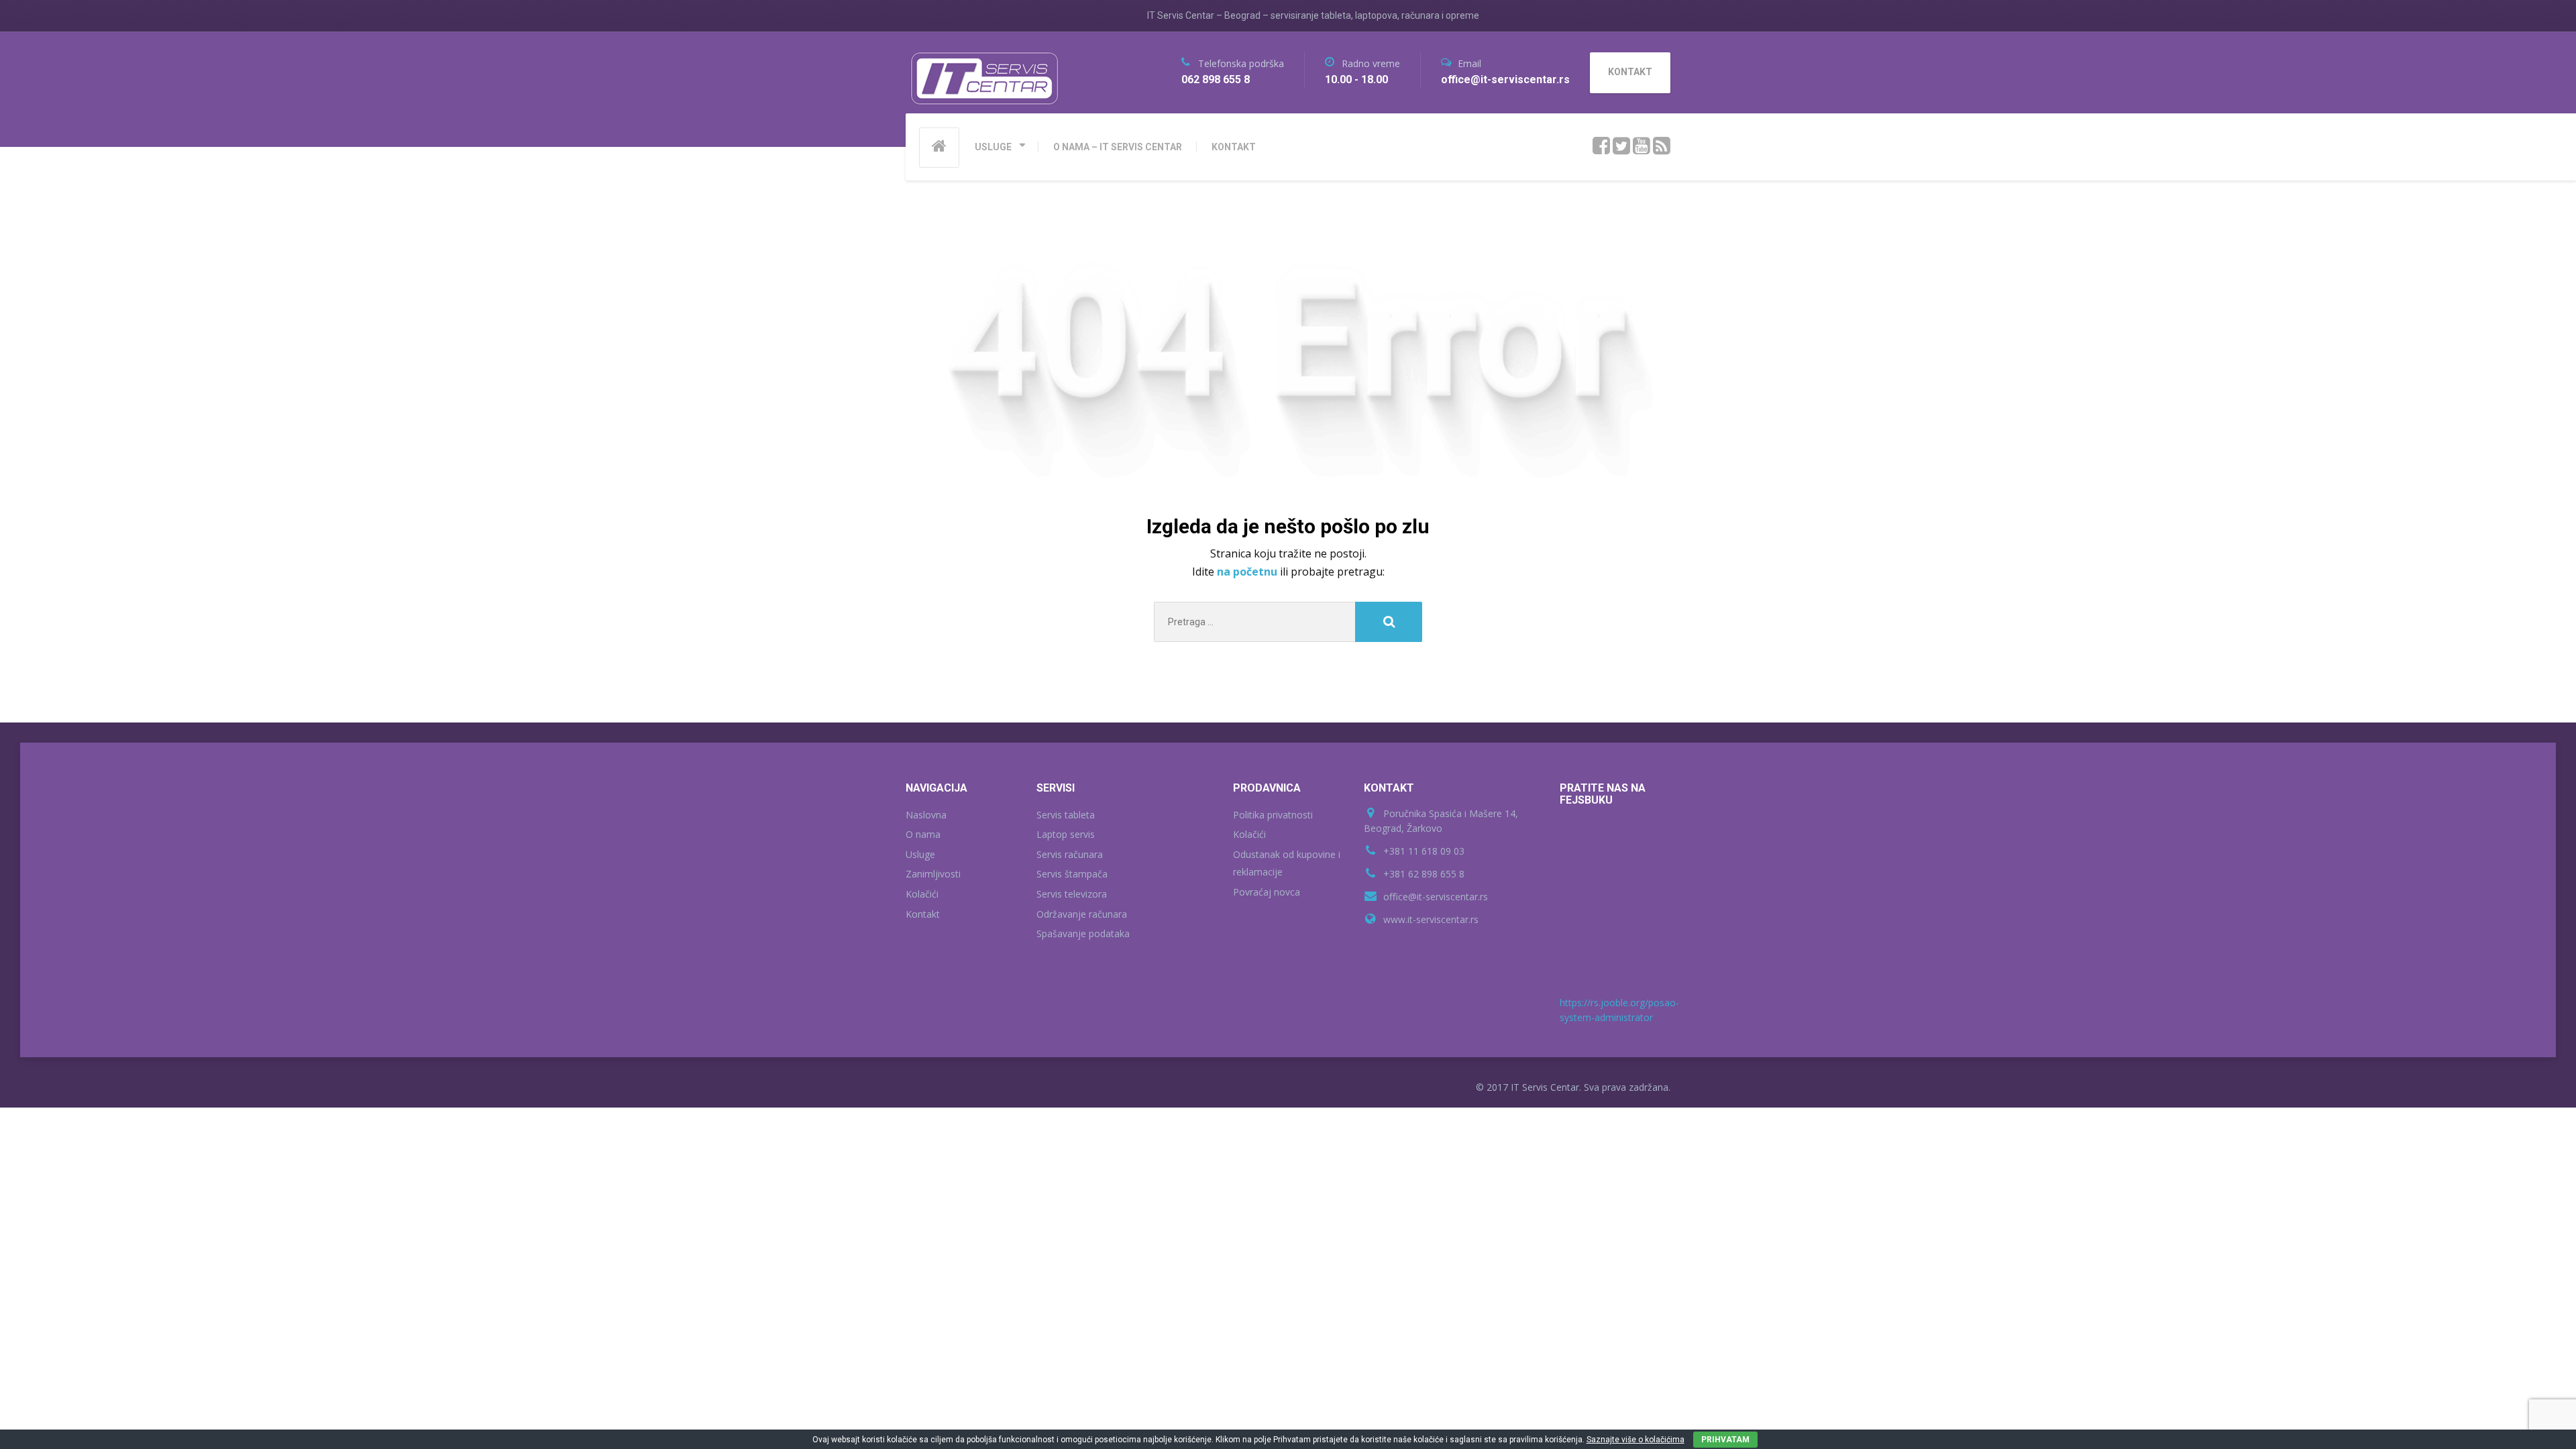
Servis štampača (1072, 874)
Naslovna (926, 815)
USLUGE (993, 147)
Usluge (920, 854)
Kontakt (923, 914)
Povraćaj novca (1267, 892)
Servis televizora (1072, 894)
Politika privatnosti (1273, 815)
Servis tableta (1066, 815)
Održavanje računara (1082, 914)
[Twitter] (1622, 146)
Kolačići (922, 894)
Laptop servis (1066, 834)
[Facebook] (1602, 146)
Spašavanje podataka (1083, 933)
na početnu (1248, 572)
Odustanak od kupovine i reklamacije (1287, 863)
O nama (923, 834)
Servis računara (1070, 854)
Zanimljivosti (933, 874)
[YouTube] (1642, 146)
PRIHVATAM (1725, 1440)
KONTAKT (1234, 147)
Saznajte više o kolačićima (1635, 1440)
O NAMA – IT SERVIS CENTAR (1118, 147)
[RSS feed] (1662, 146)
